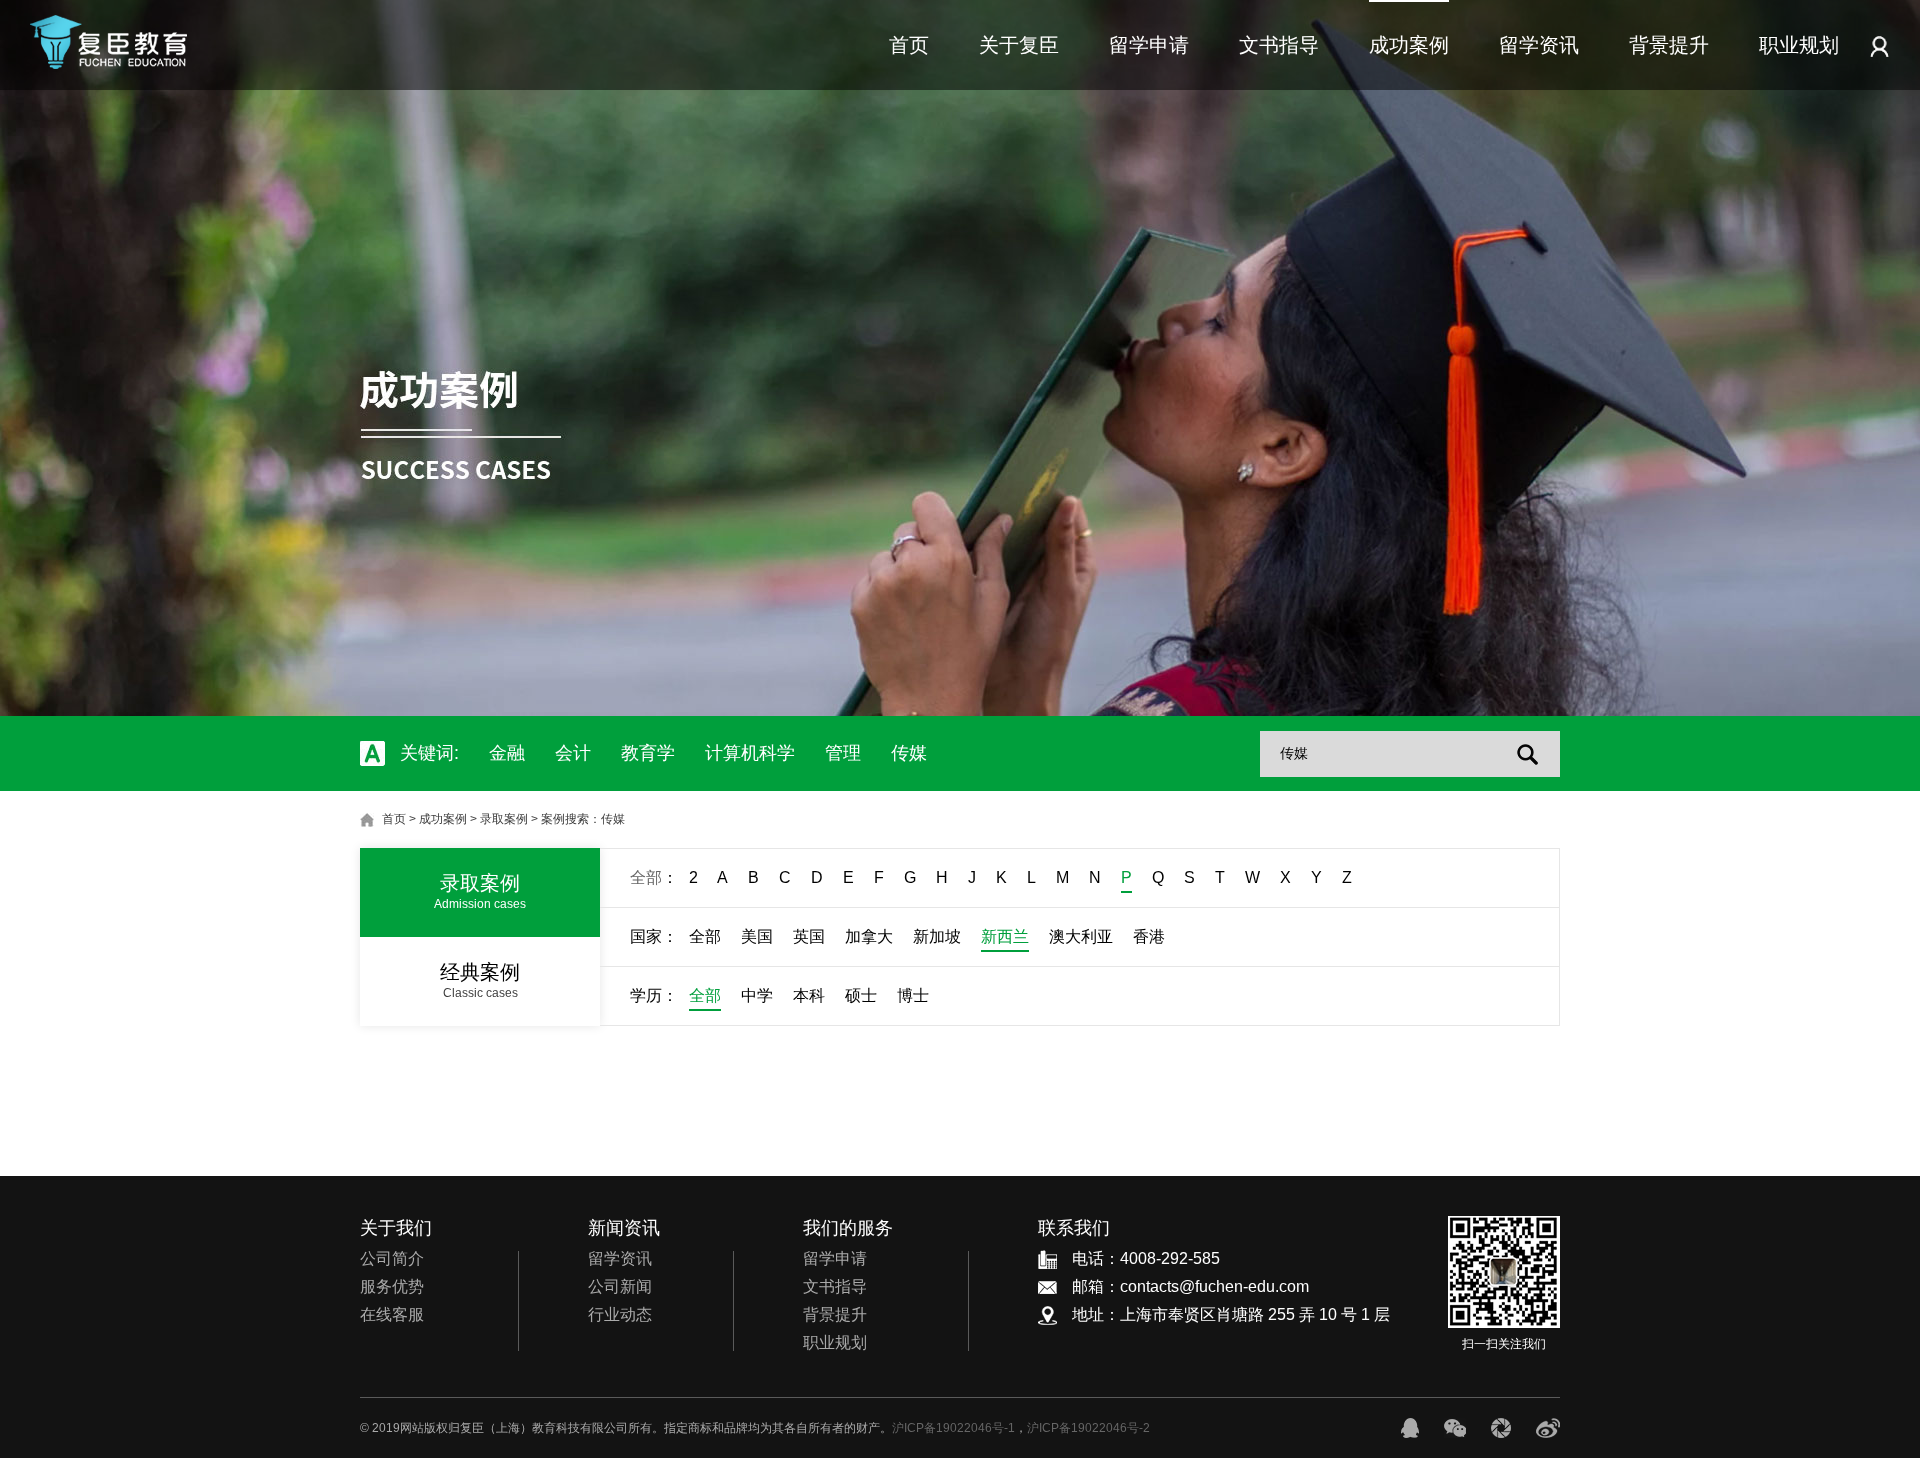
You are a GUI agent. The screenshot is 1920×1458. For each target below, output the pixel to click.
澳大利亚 (1081, 936)
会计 (573, 753)
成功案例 (1409, 45)
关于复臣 (1019, 45)
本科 (809, 995)
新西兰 (1005, 936)
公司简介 (392, 1258)
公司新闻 (620, 1286)
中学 (757, 995)
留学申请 (1149, 45)
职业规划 (1799, 45)
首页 (909, 45)
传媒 (909, 753)
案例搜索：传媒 (583, 819)
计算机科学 (750, 753)
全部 (646, 877)
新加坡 (937, 936)
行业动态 (620, 1314)
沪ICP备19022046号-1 (953, 1428)
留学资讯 (1539, 45)
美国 (757, 936)
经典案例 (480, 980)
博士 (913, 995)
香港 (1149, 936)
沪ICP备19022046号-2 (1088, 1428)
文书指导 (1279, 45)
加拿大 (869, 936)
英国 (809, 936)
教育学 (648, 753)
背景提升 (1669, 45)
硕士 (861, 995)
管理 (843, 753)
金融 (507, 753)
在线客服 (392, 1314)
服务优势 (392, 1286)
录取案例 (504, 819)
